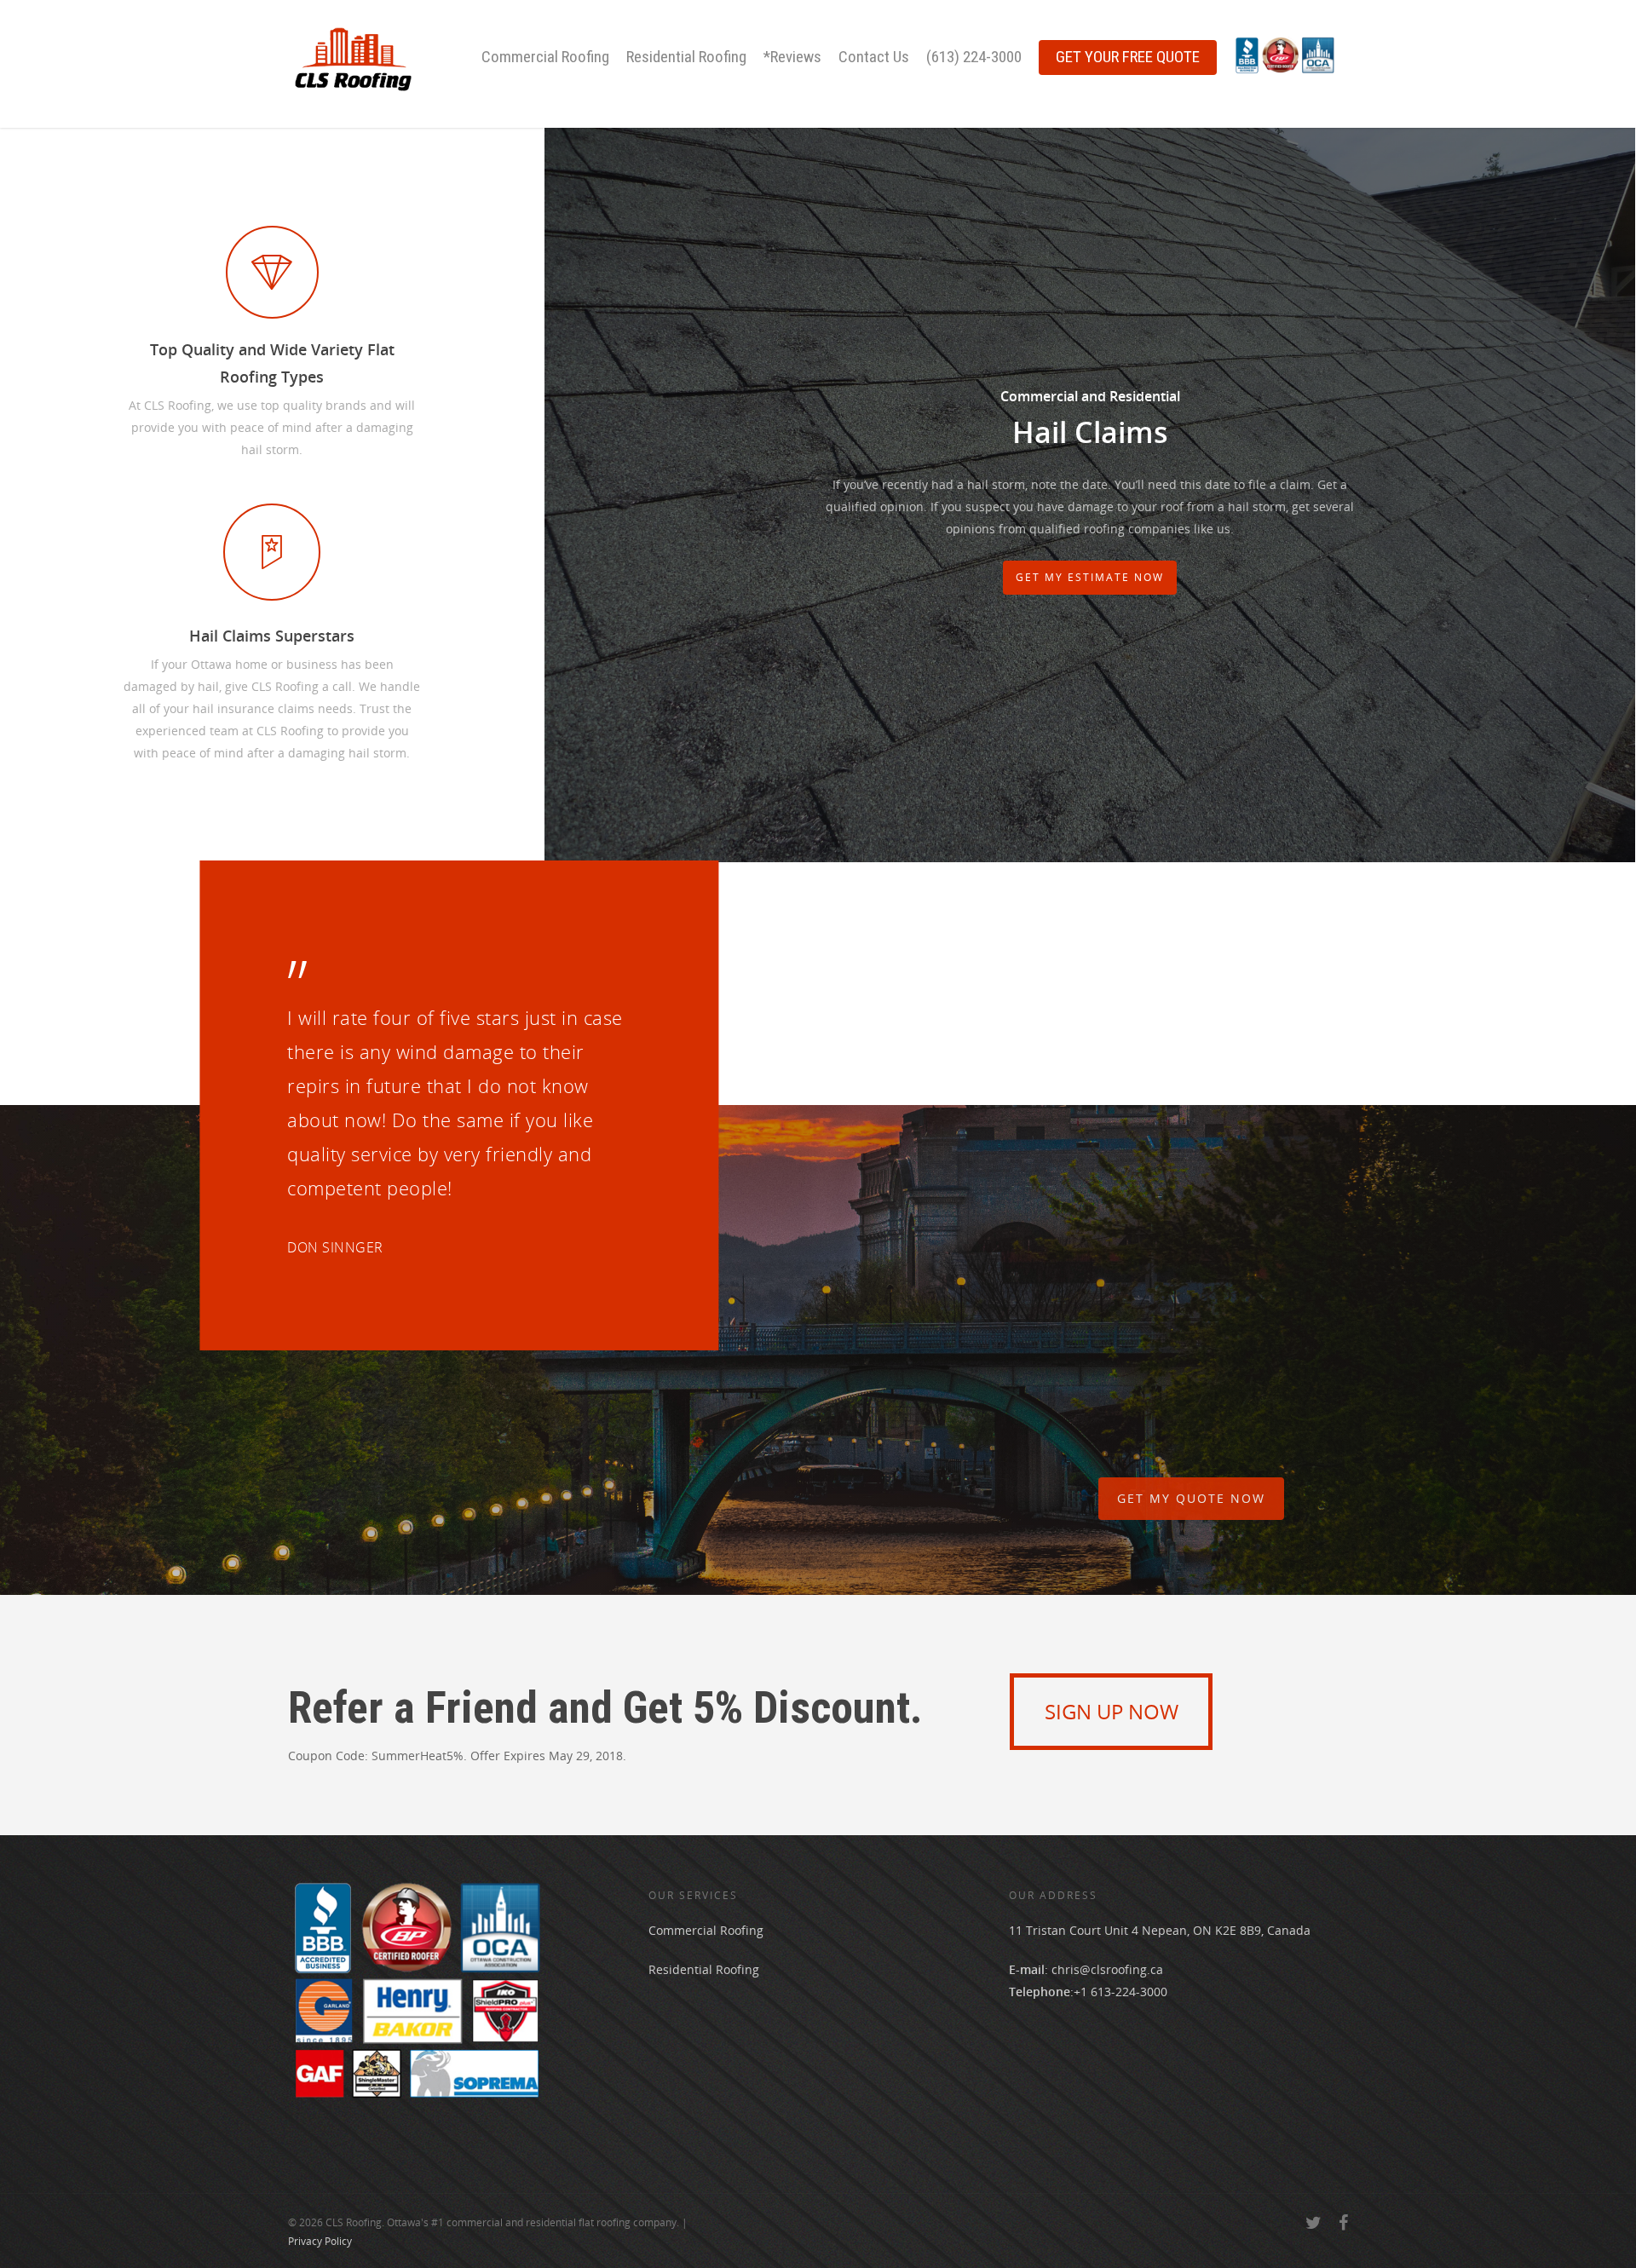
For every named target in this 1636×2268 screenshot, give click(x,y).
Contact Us (874, 57)
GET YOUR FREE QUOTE (1128, 57)
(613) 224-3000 (974, 57)
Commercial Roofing (545, 57)
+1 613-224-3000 (1120, 1992)
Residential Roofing (686, 57)
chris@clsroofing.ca (1107, 1969)
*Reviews (792, 57)
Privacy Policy (320, 2241)
